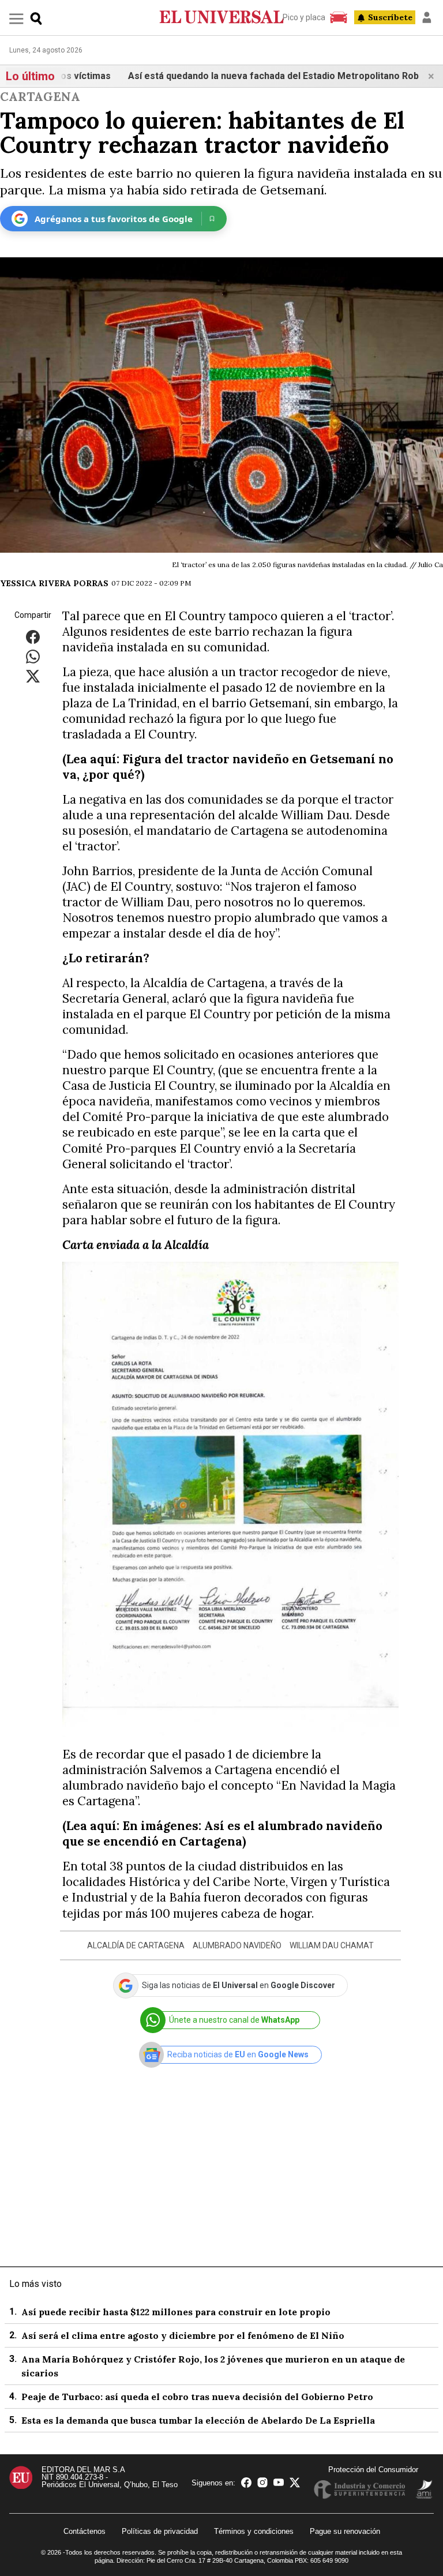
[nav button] (16, 18)
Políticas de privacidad (160, 2531)
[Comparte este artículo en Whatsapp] (33, 656)
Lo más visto (35, 2284)
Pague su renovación (345, 2531)
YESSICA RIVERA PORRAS (54, 583)
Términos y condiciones (254, 2531)
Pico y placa (304, 17)
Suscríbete (390, 17)
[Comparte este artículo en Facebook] (33, 636)
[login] (427, 17)
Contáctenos (85, 2531)
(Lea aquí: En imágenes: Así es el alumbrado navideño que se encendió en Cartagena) (222, 1833)
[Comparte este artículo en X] (33, 675)
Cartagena (40, 97)
